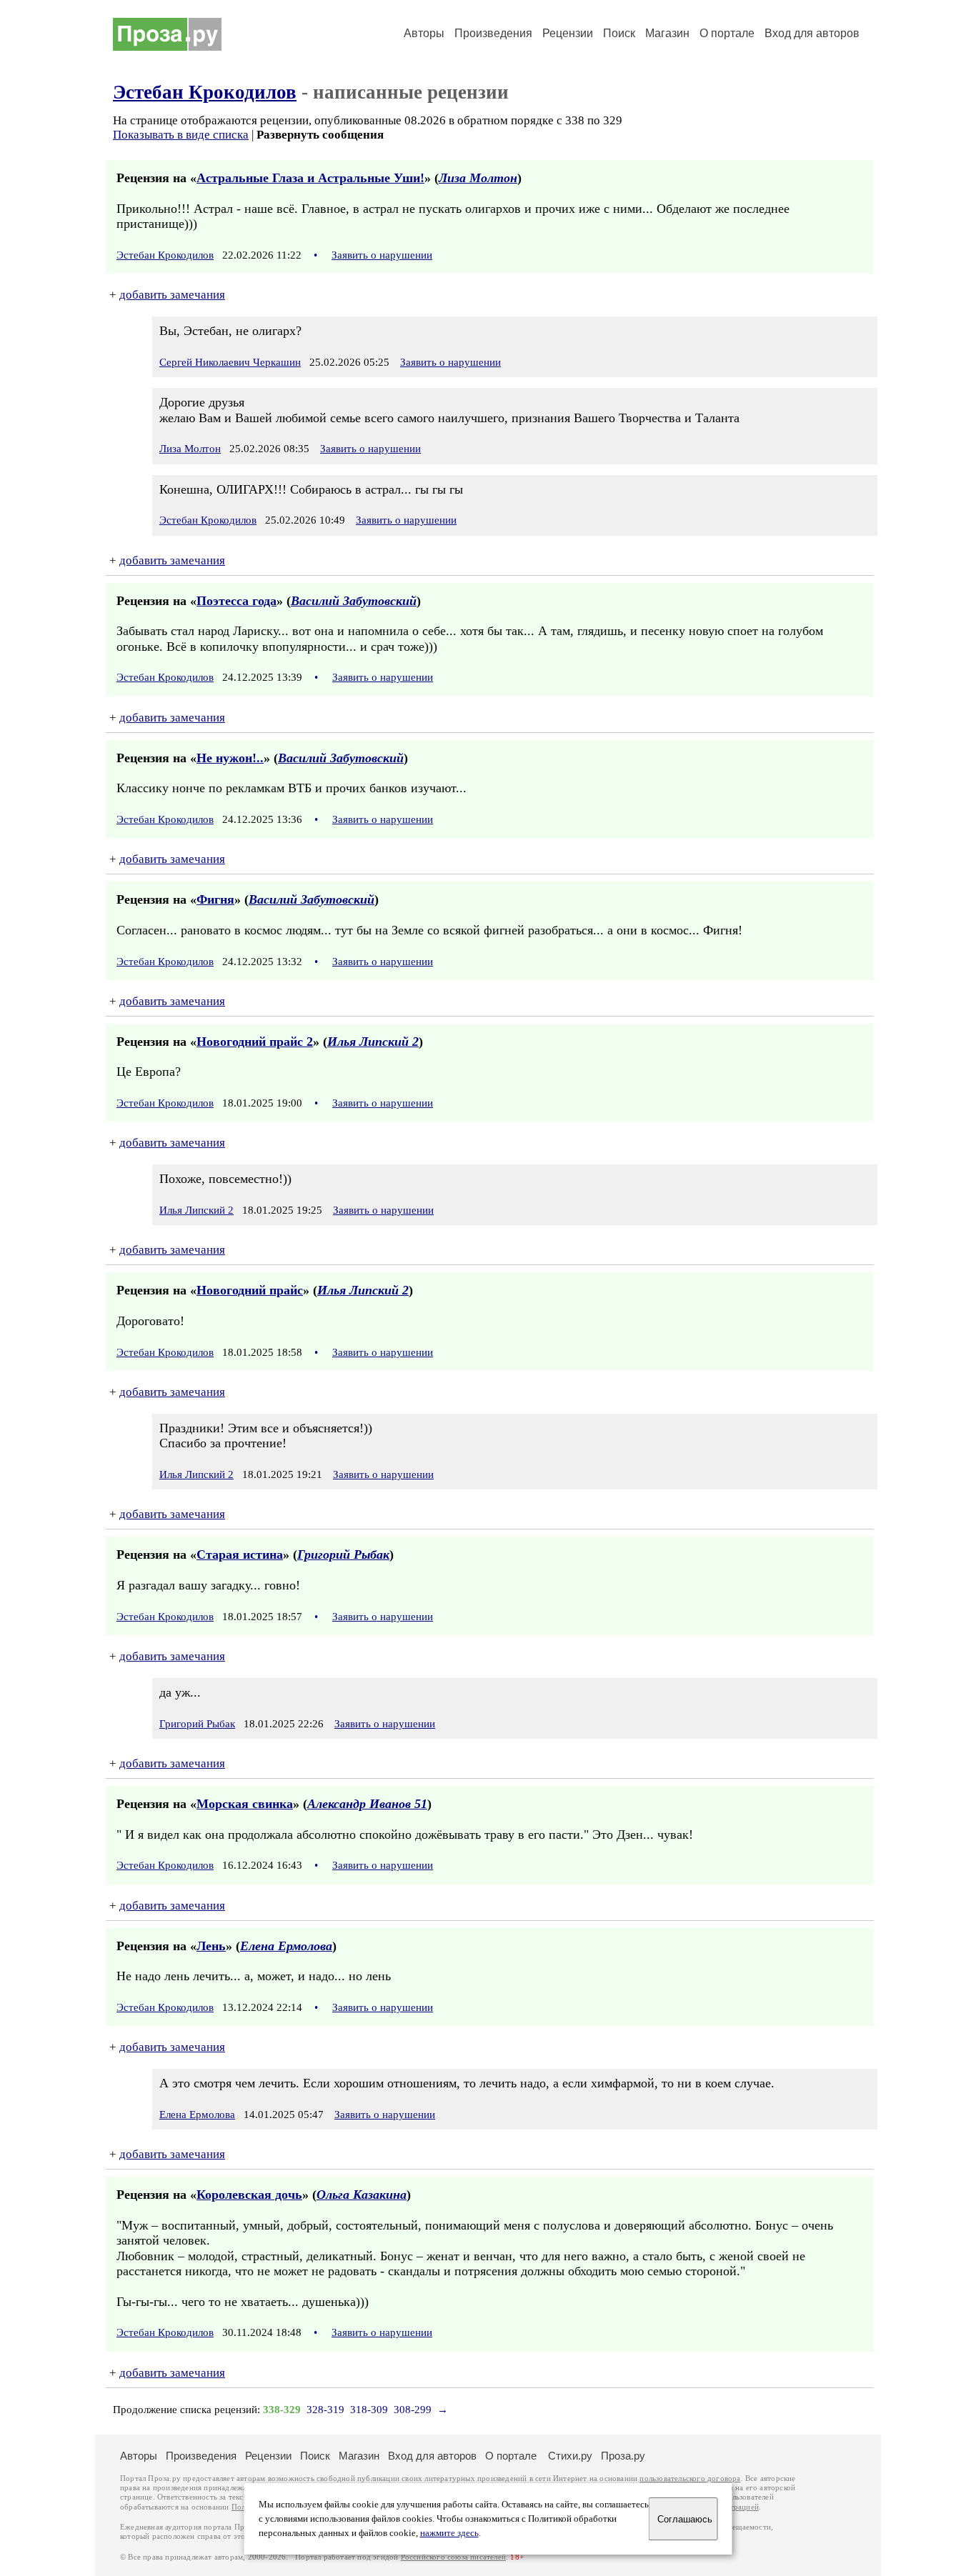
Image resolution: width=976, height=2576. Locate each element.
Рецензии (568, 33)
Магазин (667, 33)
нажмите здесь (449, 2533)
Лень (211, 1946)
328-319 (325, 2410)
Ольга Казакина (362, 2195)
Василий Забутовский (354, 601)
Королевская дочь (249, 2195)
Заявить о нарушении (382, 255)
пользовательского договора (690, 2478)
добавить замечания (172, 295)
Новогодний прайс (250, 1290)
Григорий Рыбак (343, 1554)
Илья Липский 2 (373, 1042)
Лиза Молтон (478, 178)
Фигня (215, 899)
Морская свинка (245, 1804)
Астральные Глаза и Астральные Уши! (310, 178)
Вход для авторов (812, 33)
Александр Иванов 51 (367, 1804)
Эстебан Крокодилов (205, 92)
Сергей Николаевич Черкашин (230, 362)
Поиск (619, 33)
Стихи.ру (570, 2456)
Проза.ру (623, 2456)
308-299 (413, 2410)
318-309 (369, 2410)
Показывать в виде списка (181, 135)
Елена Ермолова (286, 1946)
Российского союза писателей (453, 2557)
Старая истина (240, 1554)
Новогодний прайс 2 (255, 1042)
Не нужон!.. (230, 758)
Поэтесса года (236, 601)
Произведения (493, 33)
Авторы (424, 33)
